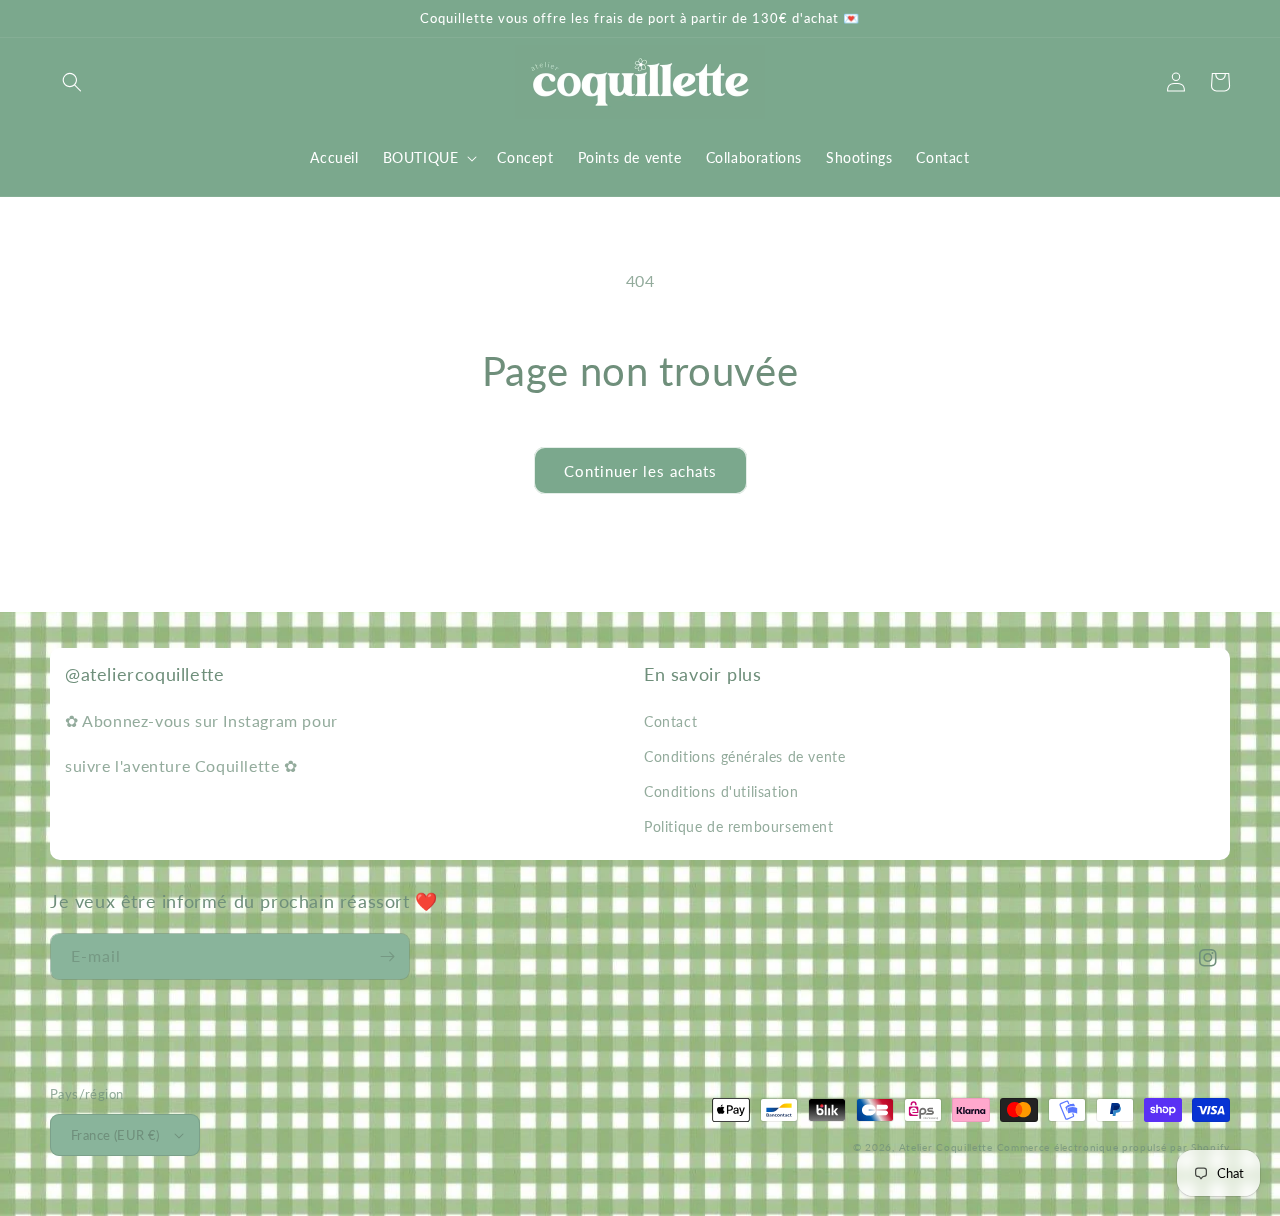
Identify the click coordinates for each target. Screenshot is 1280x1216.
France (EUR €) (115, 1135)
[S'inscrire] (387, 956)
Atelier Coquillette (946, 1147)
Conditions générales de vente (744, 756)
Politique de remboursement (739, 826)
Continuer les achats (640, 471)
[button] (72, 82)
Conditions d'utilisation (721, 791)
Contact (670, 721)
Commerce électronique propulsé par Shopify (1113, 1147)
